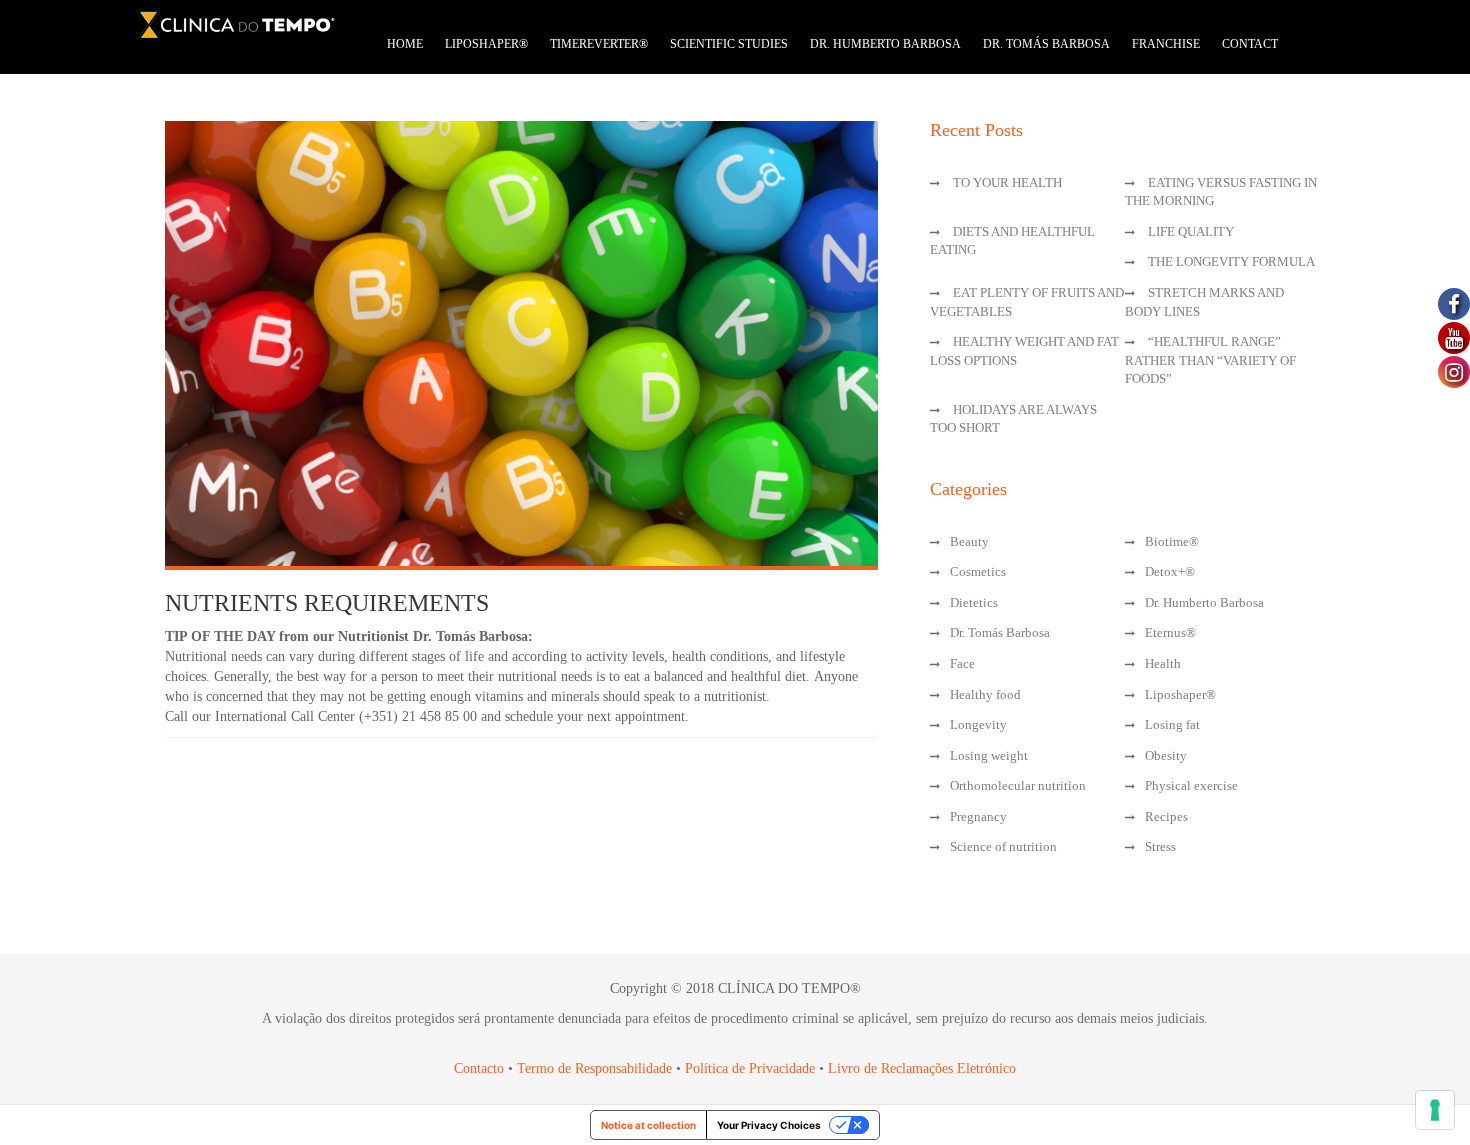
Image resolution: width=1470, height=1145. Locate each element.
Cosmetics (978, 571)
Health (1163, 663)
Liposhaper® (1180, 694)
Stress (1160, 846)
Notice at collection (648, 1125)
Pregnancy (978, 816)
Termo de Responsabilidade (596, 1068)
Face (962, 663)
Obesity (1166, 755)
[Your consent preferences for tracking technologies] (1435, 1110)
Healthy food (985, 694)
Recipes (1166, 816)
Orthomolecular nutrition (1018, 785)
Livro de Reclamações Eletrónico (922, 1068)
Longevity (978, 724)
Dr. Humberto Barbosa (1204, 602)
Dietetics (974, 602)
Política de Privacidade (750, 1068)
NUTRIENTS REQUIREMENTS (327, 603)
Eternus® (1170, 632)
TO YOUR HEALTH (1007, 182)
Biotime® (1172, 541)
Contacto (479, 1068)
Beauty (969, 541)
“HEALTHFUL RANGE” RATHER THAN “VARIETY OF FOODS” (1210, 360)
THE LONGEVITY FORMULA (1231, 261)
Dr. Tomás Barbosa (1000, 632)
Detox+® (1170, 571)
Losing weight (989, 755)
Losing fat (1172, 724)
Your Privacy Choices (769, 1125)
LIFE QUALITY (1191, 231)
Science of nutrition (1003, 846)
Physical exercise (1191, 785)
